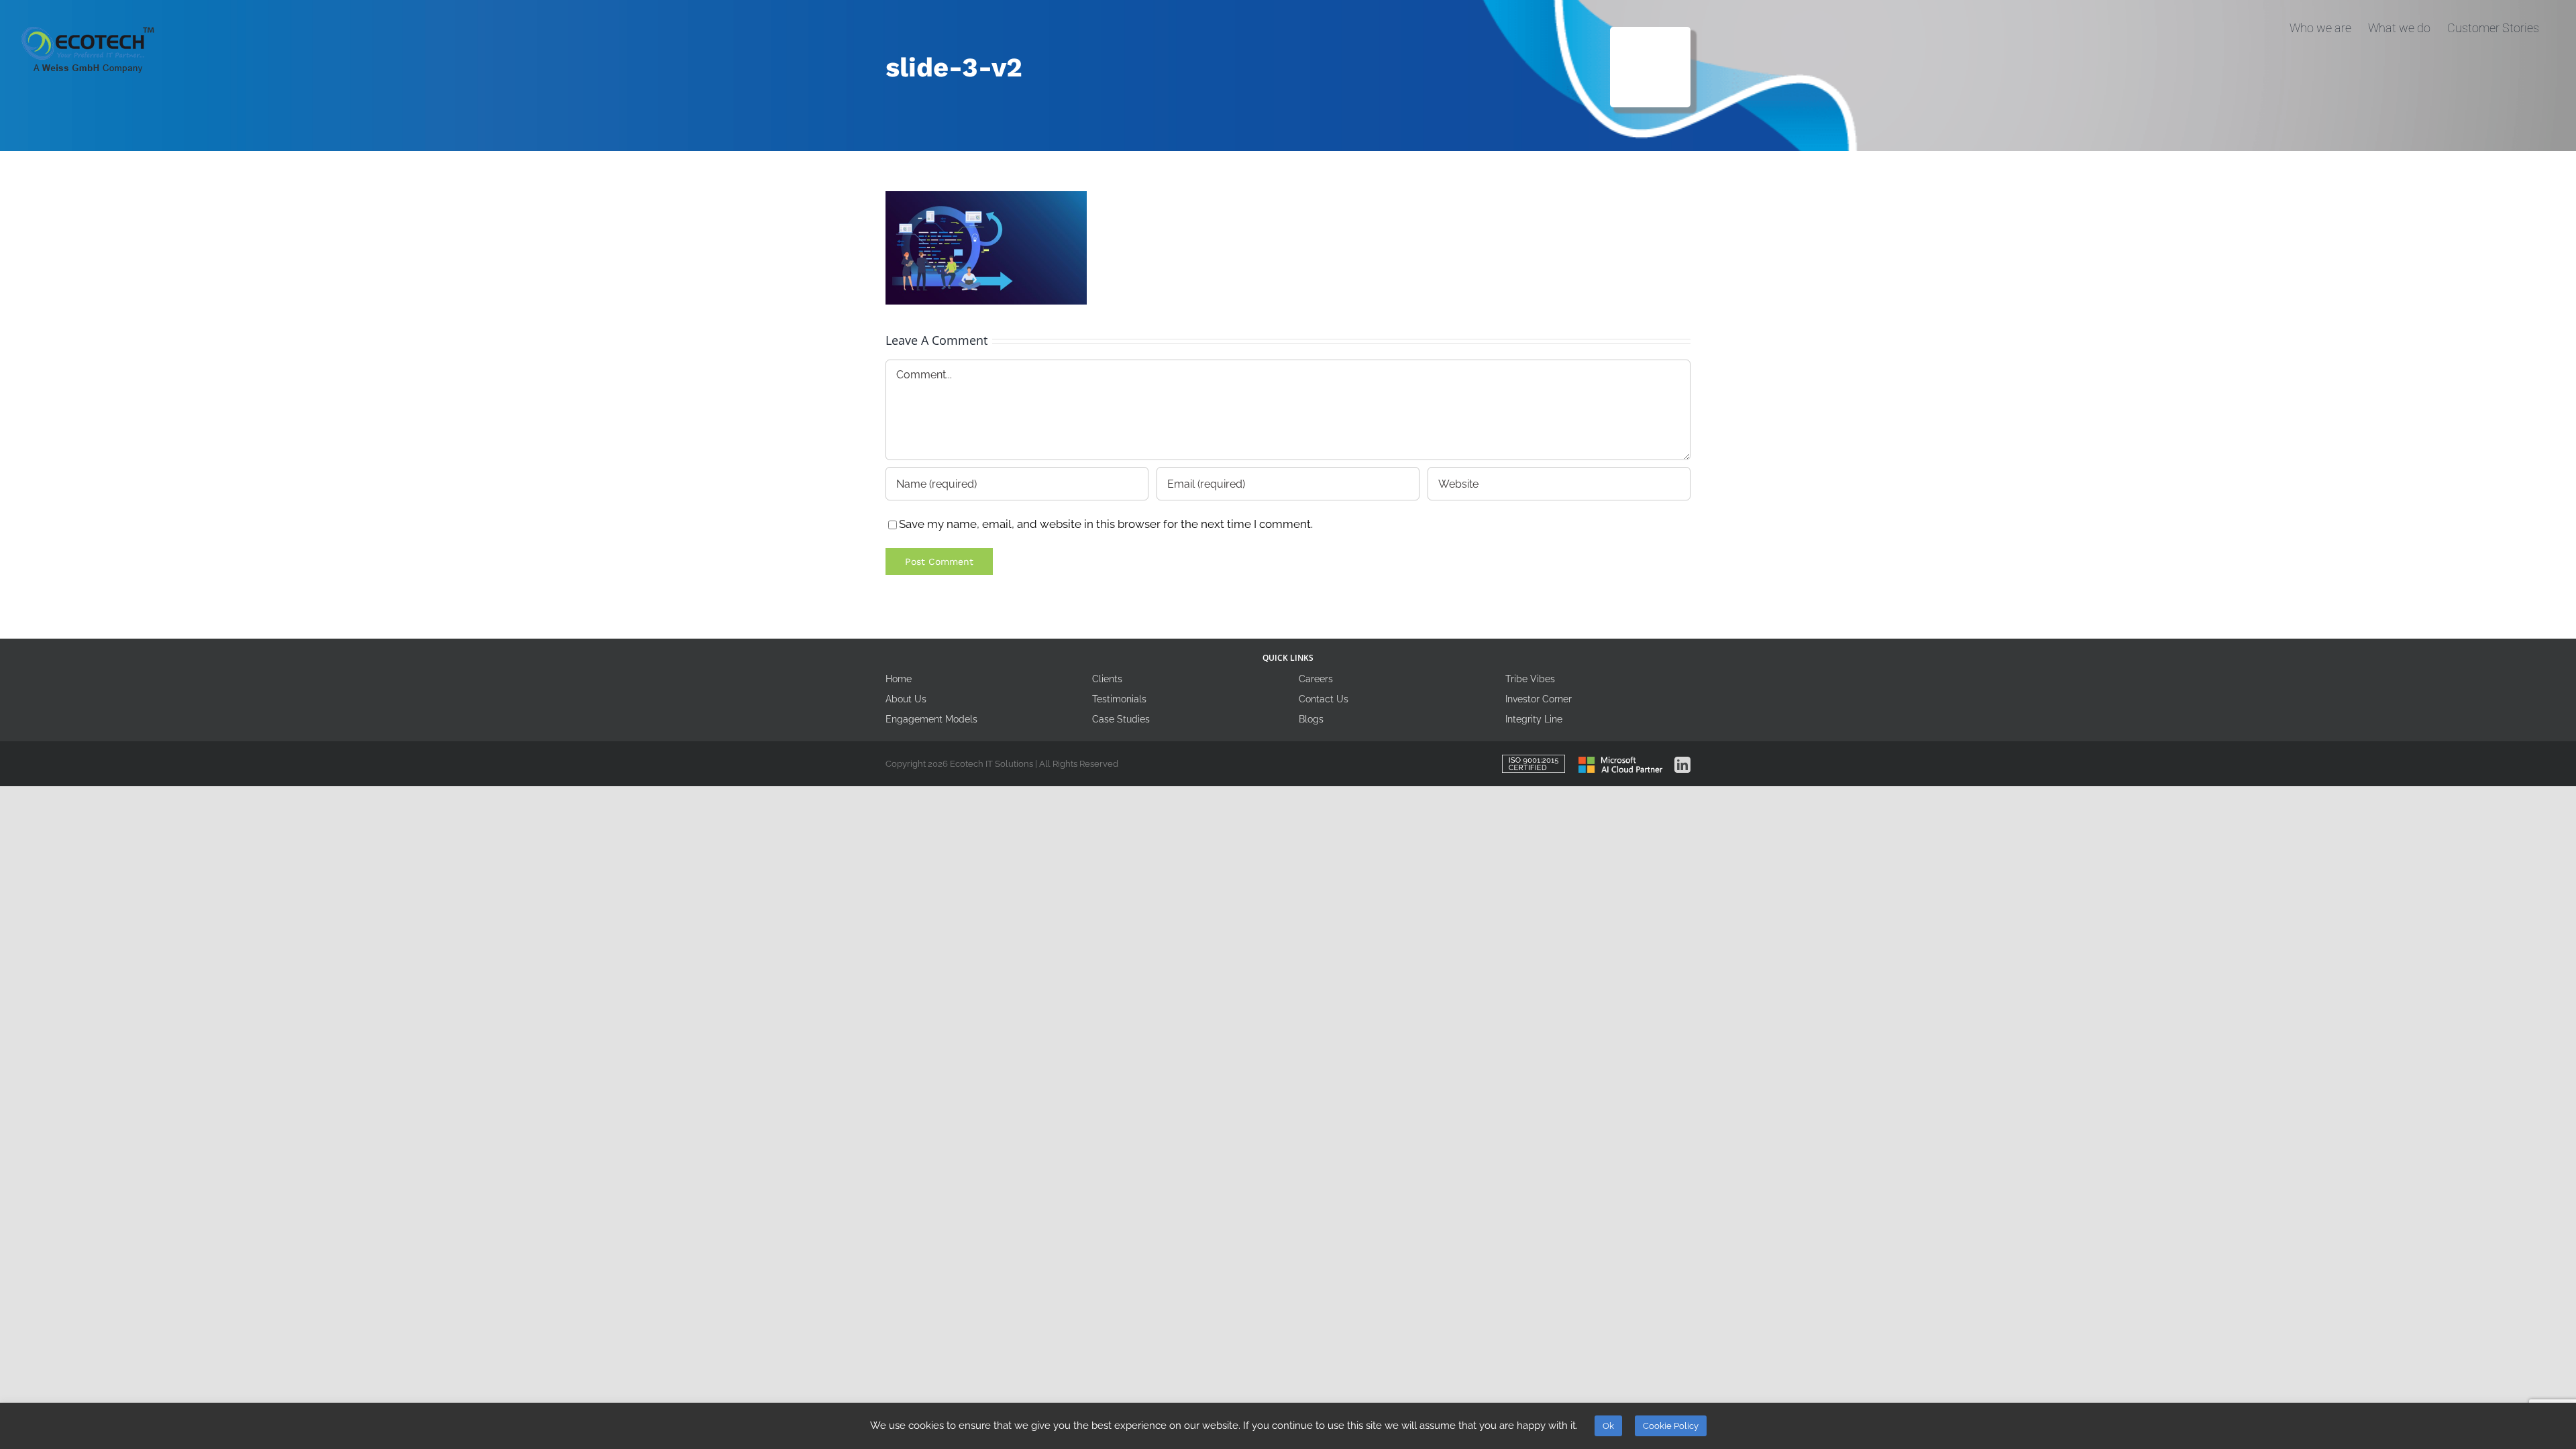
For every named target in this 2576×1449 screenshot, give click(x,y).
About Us (906, 699)
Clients (1107, 679)
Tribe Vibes (1530, 679)
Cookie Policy (1671, 1426)
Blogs (1311, 719)
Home (899, 679)
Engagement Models (931, 719)
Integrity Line (1534, 719)
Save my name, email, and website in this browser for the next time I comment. (1106, 524)
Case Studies (1121, 719)
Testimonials (1119, 699)
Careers (1316, 679)
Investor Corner (1539, 699)
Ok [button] (1608, 1426)
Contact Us (1324, 699)
